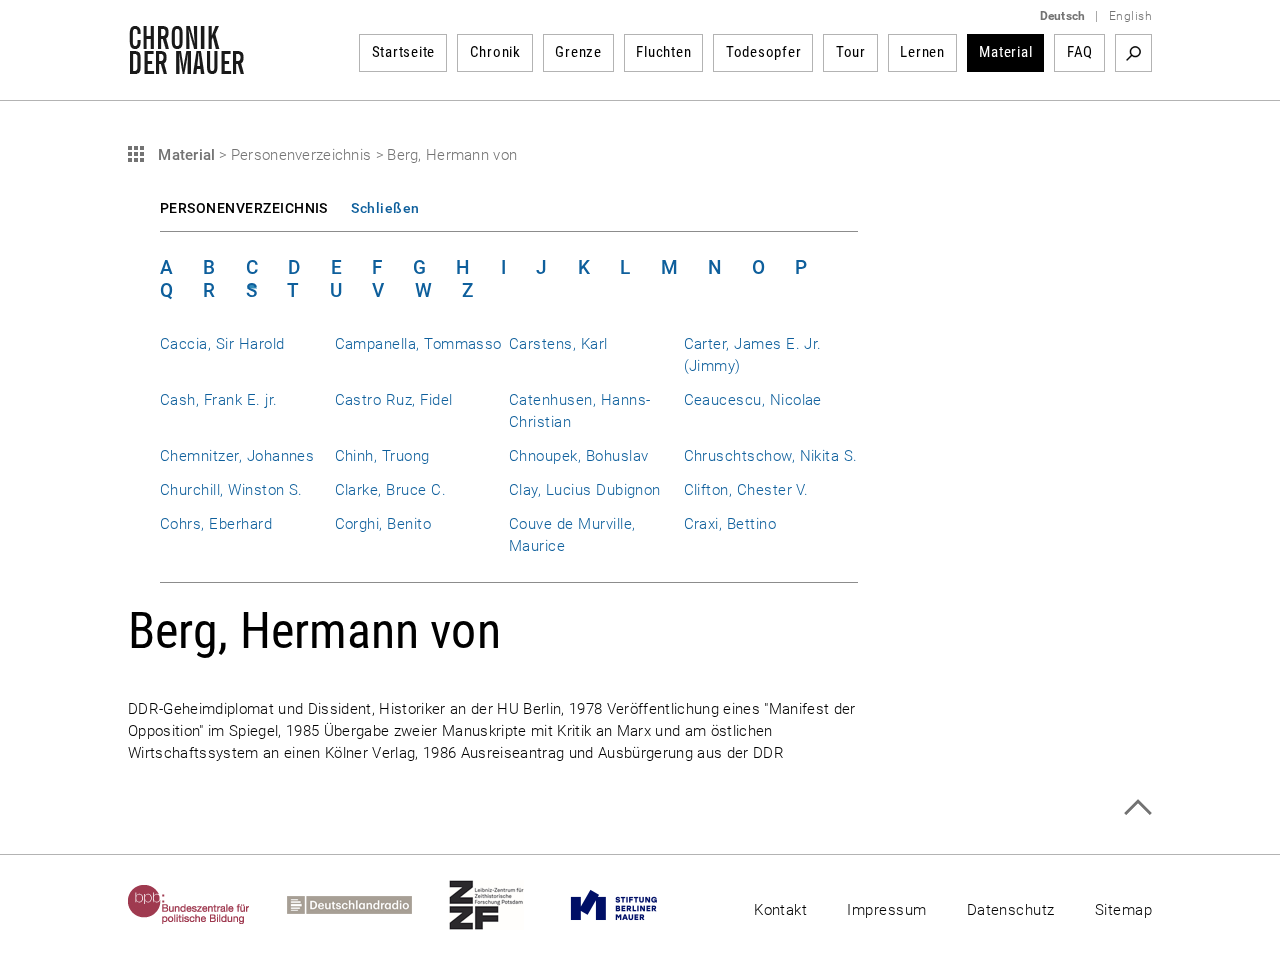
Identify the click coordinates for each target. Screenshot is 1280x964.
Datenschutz (1011, 910)
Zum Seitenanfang (1137, 807)
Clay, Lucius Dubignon (585, 490)
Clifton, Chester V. (746, 490)
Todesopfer (764, 52)
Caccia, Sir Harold (222, 344)
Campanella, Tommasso (418, 344)
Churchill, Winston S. (231, 490)
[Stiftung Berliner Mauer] (632, 905)
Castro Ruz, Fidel (394, 400)
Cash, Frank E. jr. (218, 400)
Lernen (922, 52)
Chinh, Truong (382, 456)
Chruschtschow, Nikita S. (771, 456)
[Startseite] (186, 64)
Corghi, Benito (383, 524)
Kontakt (780, 910)
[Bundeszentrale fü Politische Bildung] (207, 905)
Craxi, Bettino (730, 524)
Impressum (886, 910)
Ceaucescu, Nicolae (753, 400)
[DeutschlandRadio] (368, 905)
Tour (851, 52)
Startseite (404, 52)
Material (1005, 52)
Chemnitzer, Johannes (237, 456)
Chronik (495, 52)
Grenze (578, 52)
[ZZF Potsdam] (505, 905)
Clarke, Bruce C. (391, 490)
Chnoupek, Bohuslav (578, 456)
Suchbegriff (1133, 53)
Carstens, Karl (558, 344)
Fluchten (663, 52)
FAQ (1080, 52)
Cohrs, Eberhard (216, 524)
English (1130, 16)
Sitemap (1123, 910)
